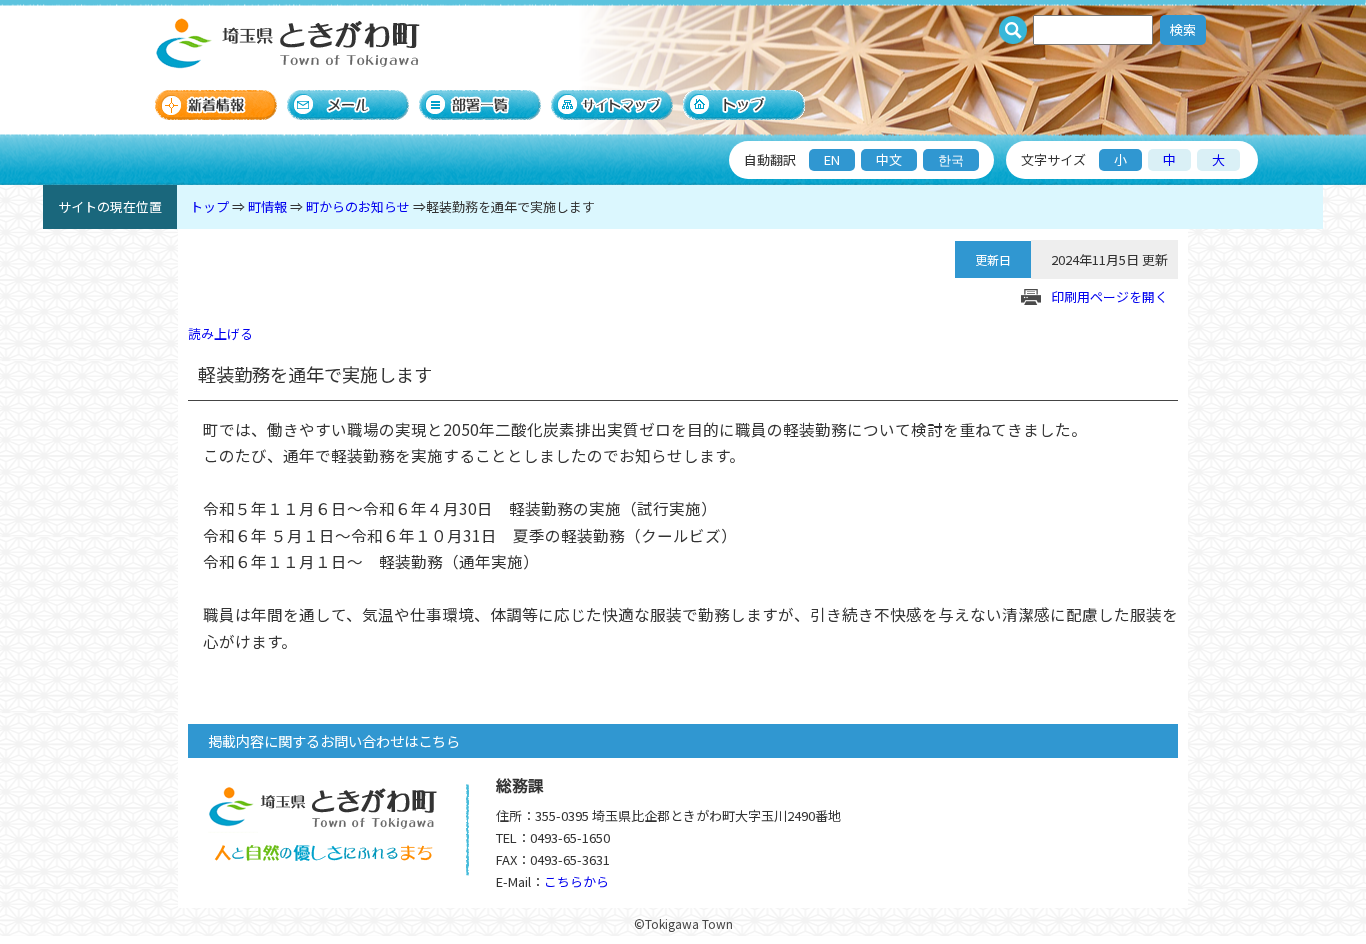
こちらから (576, 881)
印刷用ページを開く (1109, 296)
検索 (1183, 29)
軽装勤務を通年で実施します (510, 206)
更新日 (993, 259)
